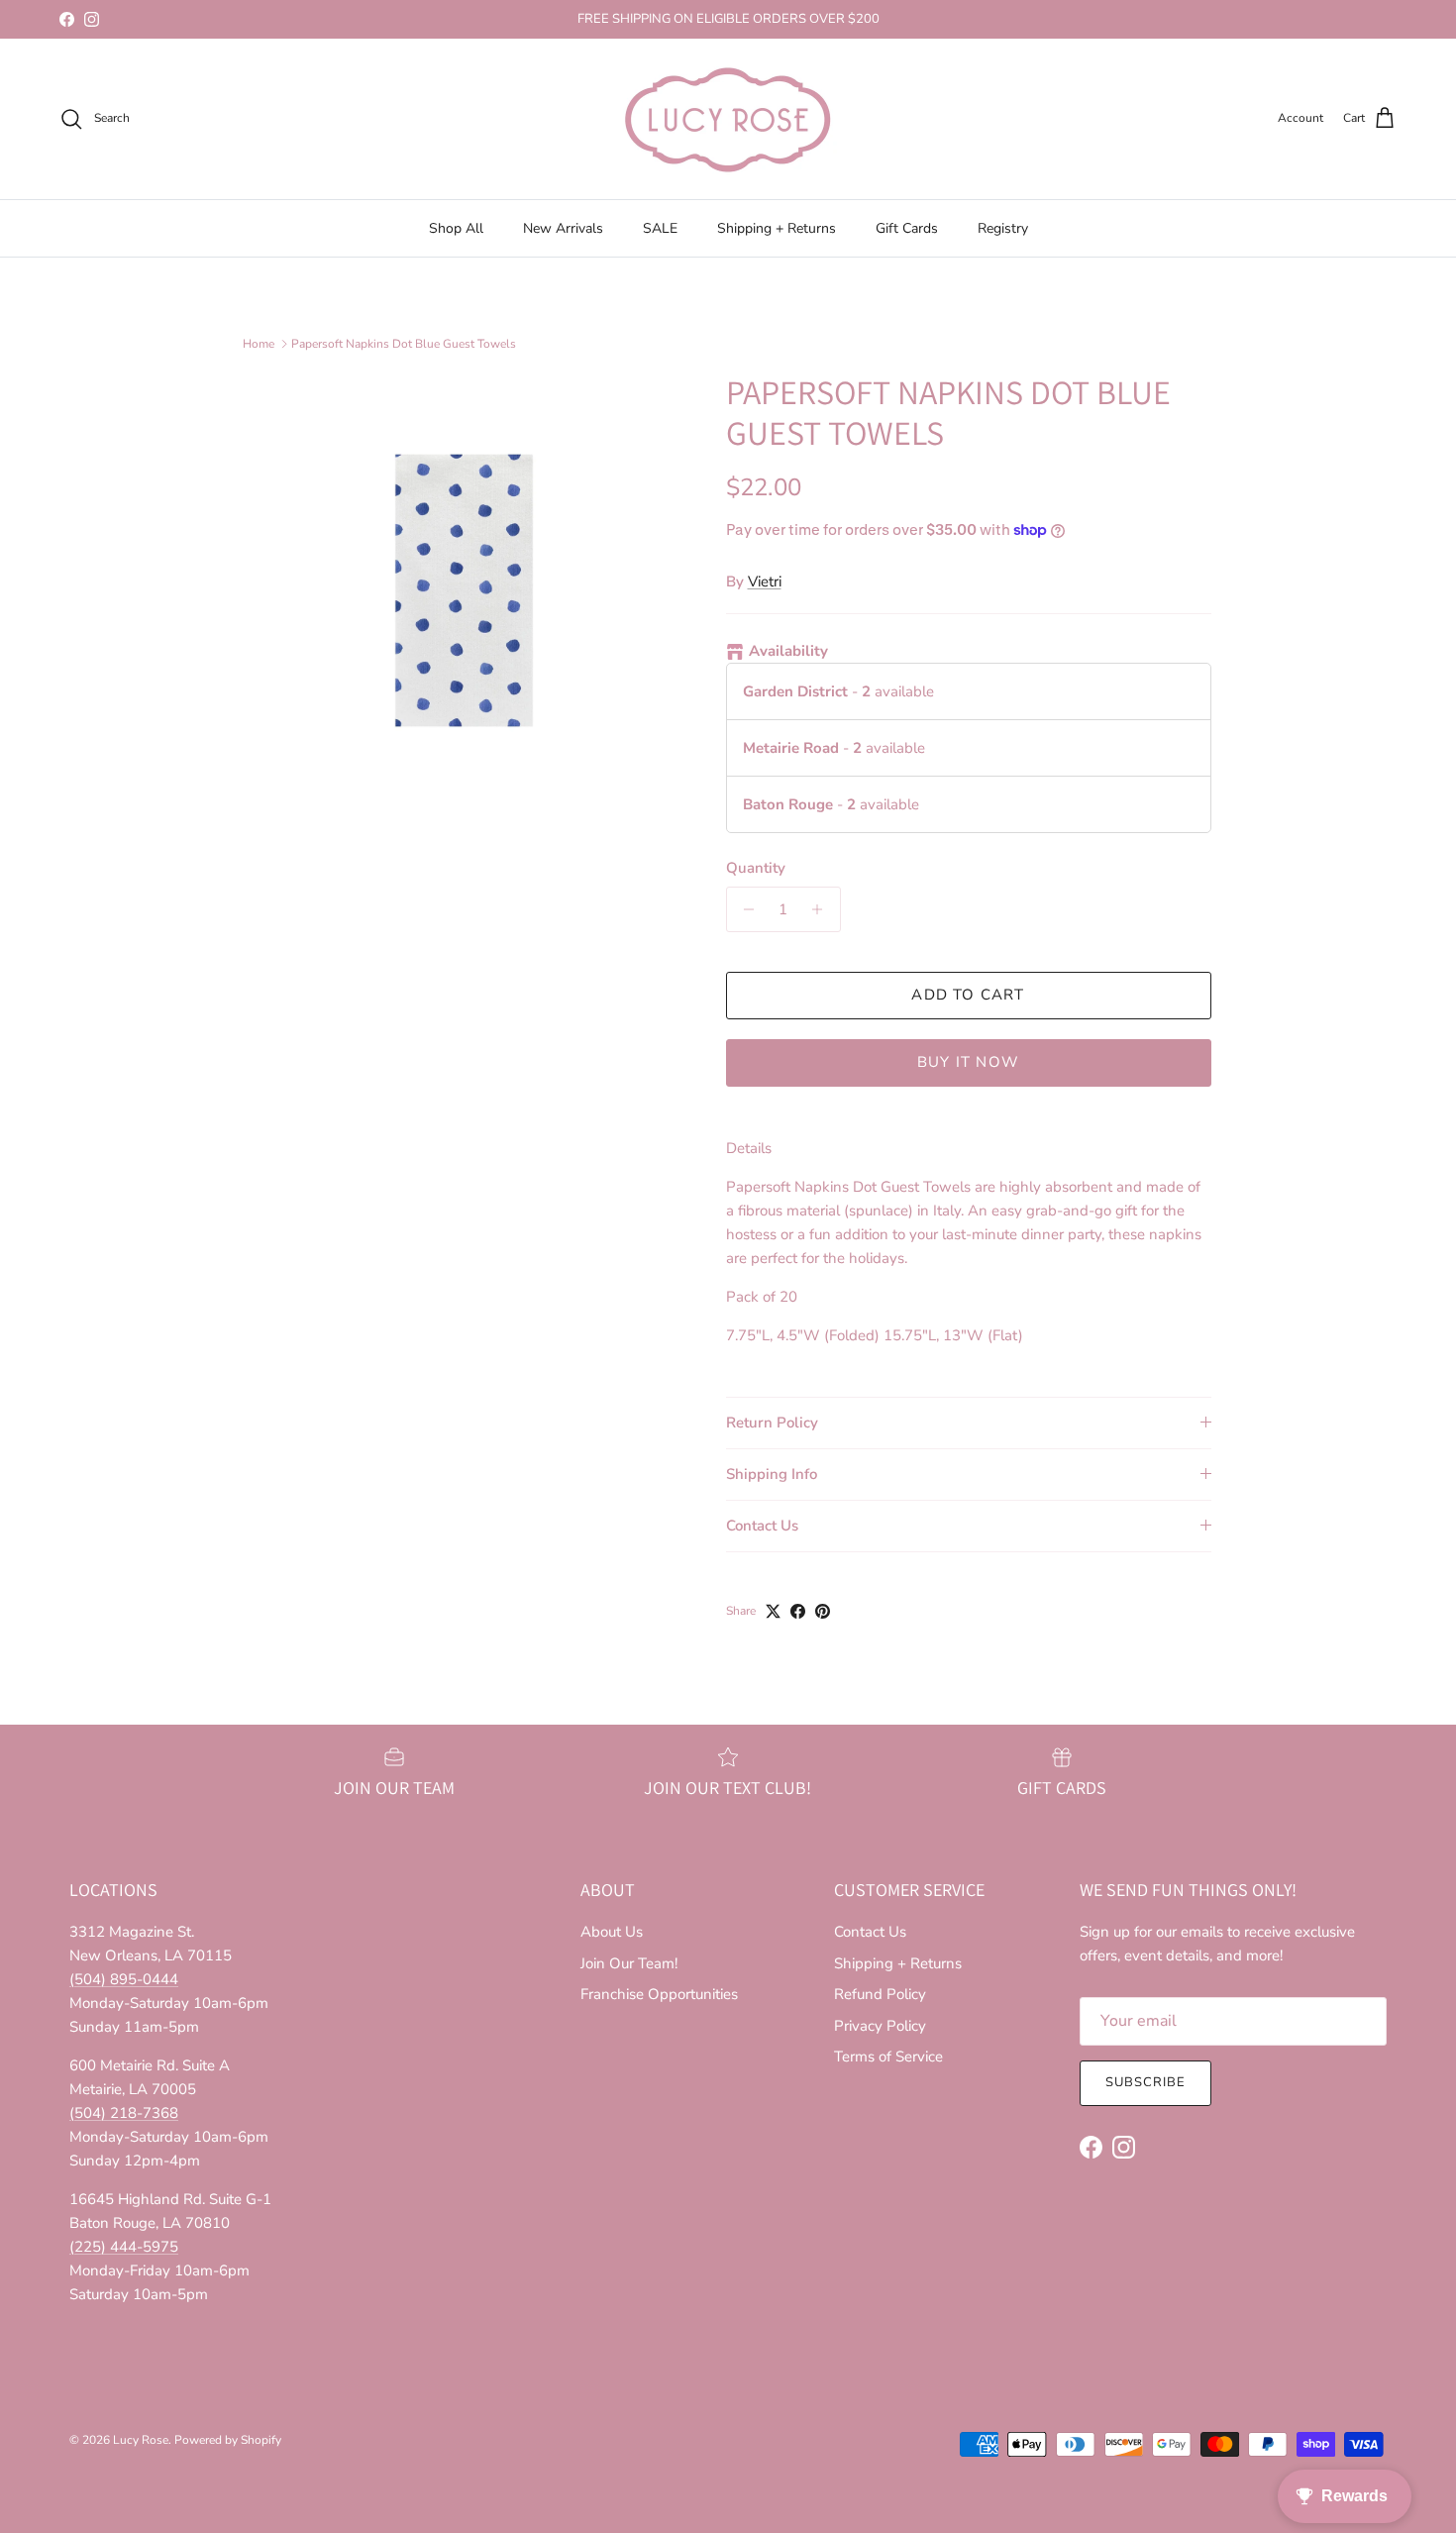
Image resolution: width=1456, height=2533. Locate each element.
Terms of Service (888, 2057)
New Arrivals (563, 228)
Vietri (765, 581)
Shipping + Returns (777, 228)
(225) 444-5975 (124, 2247)
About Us (612, 1932)
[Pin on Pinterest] (823, 1611)
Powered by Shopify (228, 2440)
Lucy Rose (141, 2440)
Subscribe (1145, 2082)
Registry (1003, 228)
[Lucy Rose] (728, 119)
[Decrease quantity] (744, 909)
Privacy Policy (880, 2026)
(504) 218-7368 (124, 2113)
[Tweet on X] (773, 1611)
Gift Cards (907, 228)
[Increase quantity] (823, 909)
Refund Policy (880, 1994)
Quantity (756, 868)
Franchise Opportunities (659, 1994)
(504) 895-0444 (124, 1979)
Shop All (456, 228)
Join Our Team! (629, 1963)
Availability (788, 651)
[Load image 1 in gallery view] (464, 591)
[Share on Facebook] (798, 1611)
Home (259, 344)
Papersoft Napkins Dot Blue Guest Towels (404, 344)
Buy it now (968, 1062)
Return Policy (772, 1423)
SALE (660, 228)
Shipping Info (772, 1474)
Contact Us (762, 1526)
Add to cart (968, 995)
